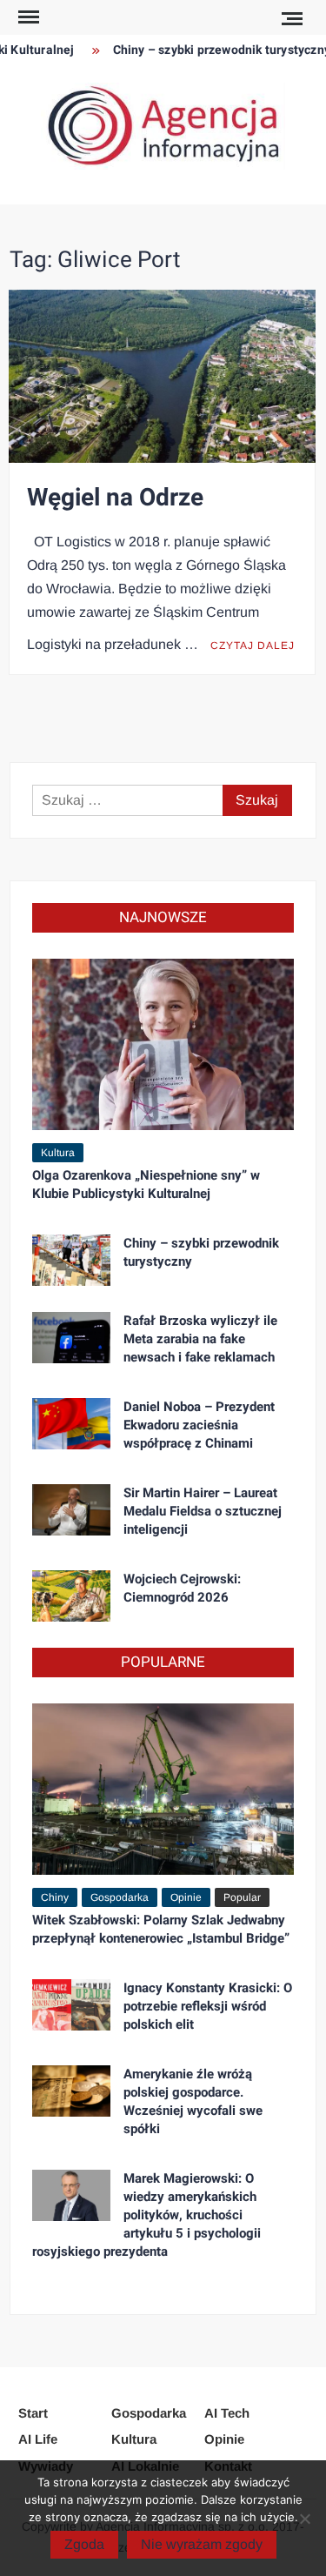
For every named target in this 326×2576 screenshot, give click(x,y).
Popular (242, 1897)
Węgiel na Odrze (115, 498)
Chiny (55, 1897)
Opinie (186, 1897)
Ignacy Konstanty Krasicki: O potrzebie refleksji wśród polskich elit (208, 2006)
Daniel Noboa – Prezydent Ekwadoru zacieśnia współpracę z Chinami (199, 1425)
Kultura (58, 1153)
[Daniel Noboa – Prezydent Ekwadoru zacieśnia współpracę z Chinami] (71, 1422)
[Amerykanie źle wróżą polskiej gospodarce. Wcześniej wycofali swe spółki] (71, 2089)
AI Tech (227, 2413)
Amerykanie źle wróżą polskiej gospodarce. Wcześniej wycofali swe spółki (193, 2101)
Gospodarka (120, 1897)
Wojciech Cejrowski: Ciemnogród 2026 (182, 1588)
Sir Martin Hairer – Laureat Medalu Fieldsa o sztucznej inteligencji (203, 1511)
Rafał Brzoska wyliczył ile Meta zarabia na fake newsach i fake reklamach (200, 1339)
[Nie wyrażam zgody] (304, 2519)
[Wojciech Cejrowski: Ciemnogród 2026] (71, 1594)
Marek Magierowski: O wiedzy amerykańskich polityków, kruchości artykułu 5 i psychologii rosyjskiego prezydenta (146, 2215)
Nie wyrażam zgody (202, 2544)
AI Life (38, 2439)
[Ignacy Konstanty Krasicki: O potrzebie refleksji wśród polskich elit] (71, 2003)
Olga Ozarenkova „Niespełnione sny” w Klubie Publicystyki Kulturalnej (146, 1184)
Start (33, 2413)
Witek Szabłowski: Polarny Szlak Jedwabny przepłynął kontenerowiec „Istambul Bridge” (161, 1929)
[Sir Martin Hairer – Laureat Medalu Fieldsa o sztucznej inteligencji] (71, 1508)
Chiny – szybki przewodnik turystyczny (213, 50)
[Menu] (27, 17)
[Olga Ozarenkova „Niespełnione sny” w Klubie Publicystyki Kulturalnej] (163, 1044)
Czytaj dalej (253, 646)
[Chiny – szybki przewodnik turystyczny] (71, 1258)
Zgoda (84, 2544)
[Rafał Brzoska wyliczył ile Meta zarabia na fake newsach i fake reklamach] (71, 1336)
